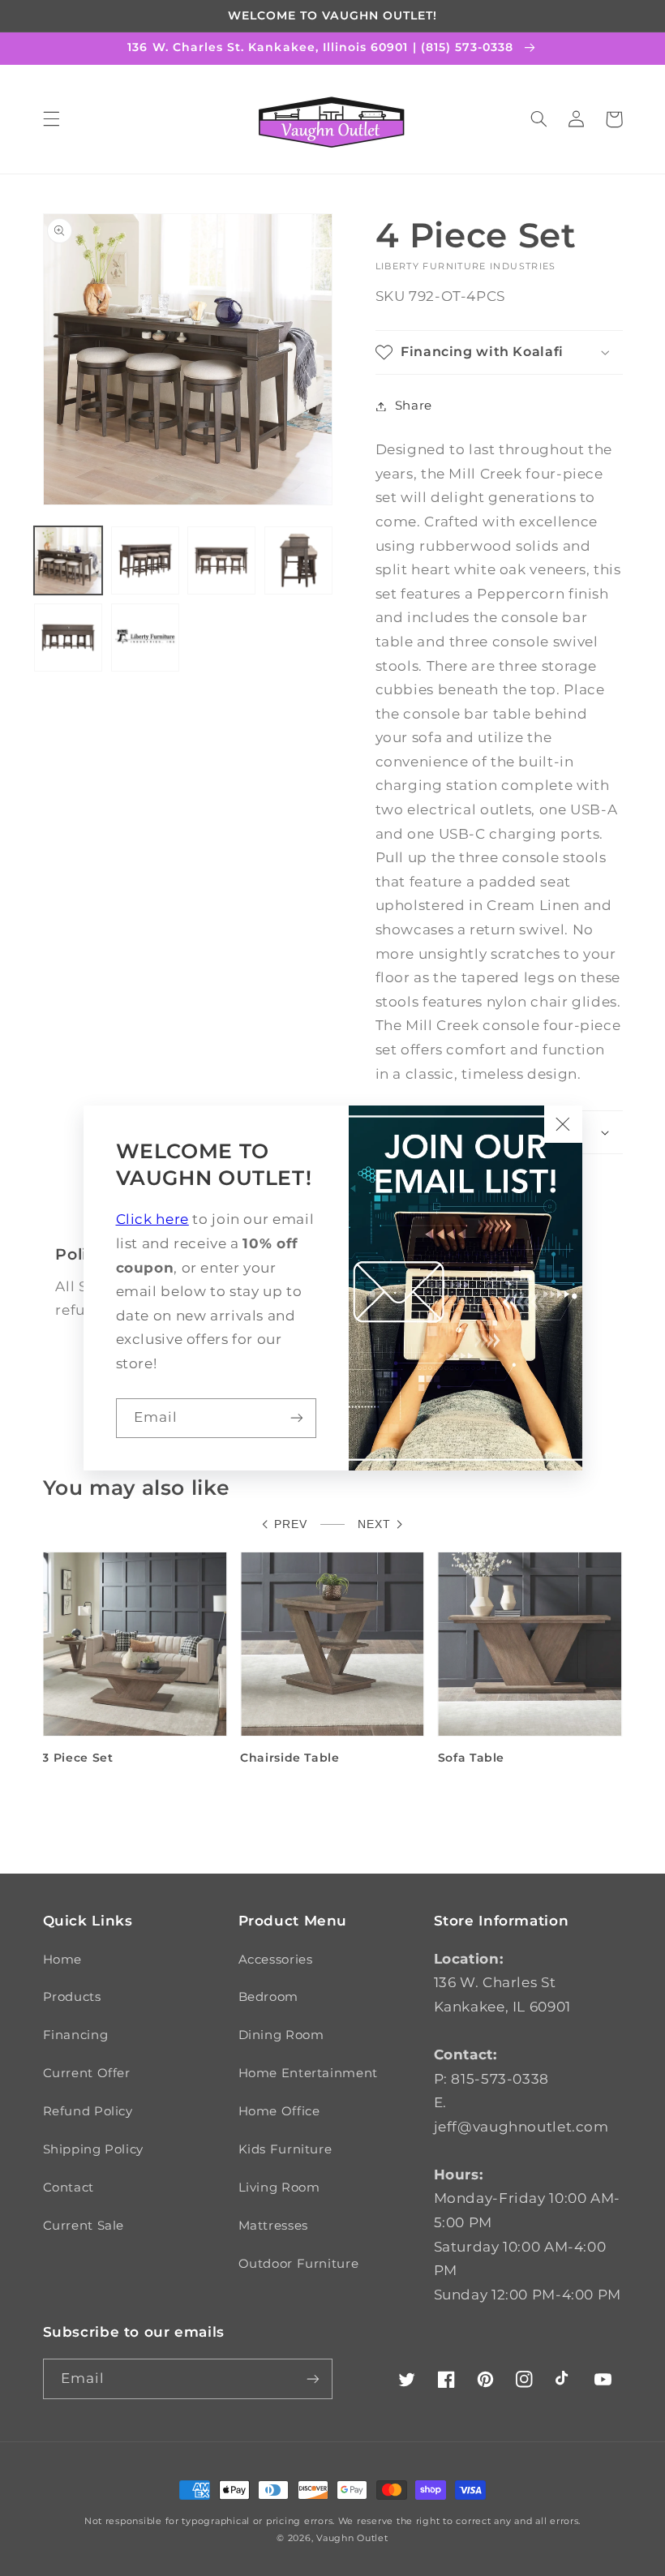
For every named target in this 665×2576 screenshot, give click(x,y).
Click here (152, 1219)
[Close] (563, 1124)
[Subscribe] (297, 1418)
